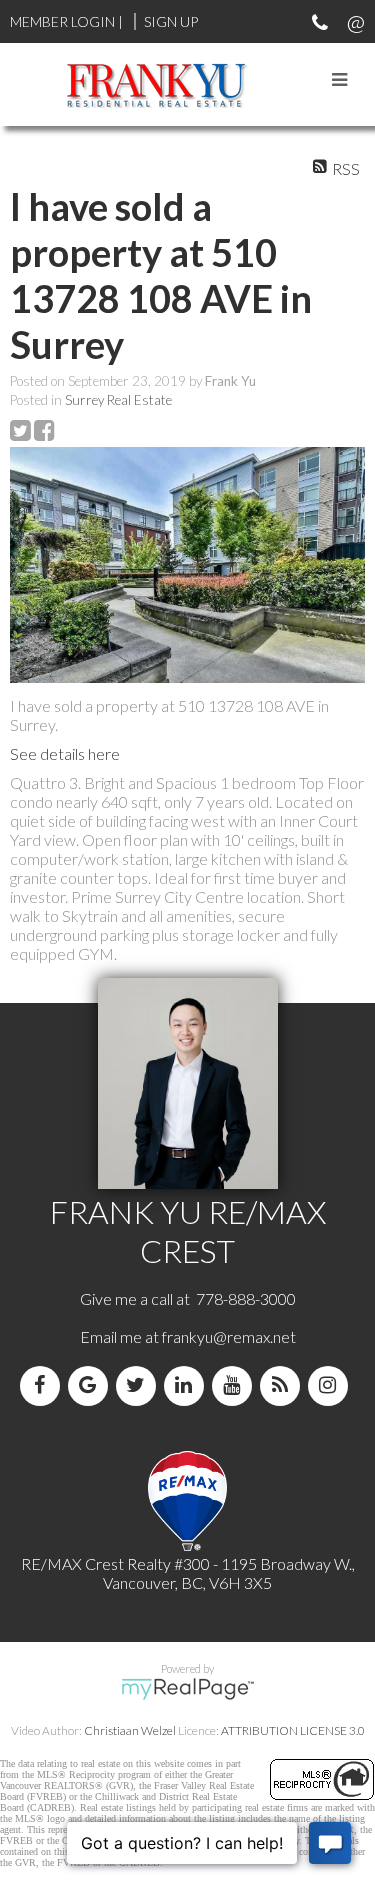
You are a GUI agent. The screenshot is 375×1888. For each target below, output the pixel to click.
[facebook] (44, 1385)
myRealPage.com (187, 1689)
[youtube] (236, 1385)
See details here (65, 753)
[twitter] (140, 1385)
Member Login (62, 21)
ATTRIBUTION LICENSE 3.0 (293, 1730)
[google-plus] (92, 1385)
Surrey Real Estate (118, 400)
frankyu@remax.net (229, 1336)
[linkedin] (188, 1385)
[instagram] (332, 1385)
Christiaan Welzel (130, 1730)
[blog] (284, 1385)
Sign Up (171, 21)
